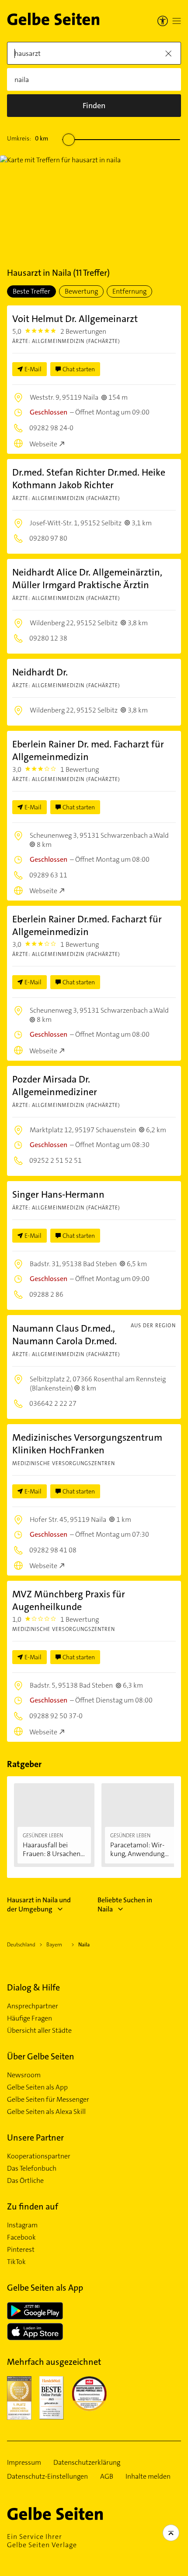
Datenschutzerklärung (87, 2463)
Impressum (24, 2463)
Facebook (21, 2237)
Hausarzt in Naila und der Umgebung (39, 1905)
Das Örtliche (25, 2181)
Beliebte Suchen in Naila (125, 1905)
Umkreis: (28, 138)
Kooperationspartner (39, 2156)
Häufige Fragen (30, 2018)
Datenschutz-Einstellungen (47, 2477)
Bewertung (81, 291)
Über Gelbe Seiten (41, 2056)
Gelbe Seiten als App (37, 2087)
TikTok (16, 2262)
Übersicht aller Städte (39, 2031)
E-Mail (33, 369)
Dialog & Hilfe (33, 1987)
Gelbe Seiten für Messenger (48, 2100)
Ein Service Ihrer (42, 2541)
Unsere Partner (35, 2138)
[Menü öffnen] (177, 21)
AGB (107, 2477)
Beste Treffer (31, 291)
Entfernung (129, 291)
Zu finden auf (33, 2206)
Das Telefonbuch (32, 2168)
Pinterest (21, 2250)
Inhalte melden (148, 2477)
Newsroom (24, 2075)
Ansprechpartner (33, 2006)
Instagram (22, 2225)
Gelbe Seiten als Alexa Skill (46, 2112)
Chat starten (79, 369)
